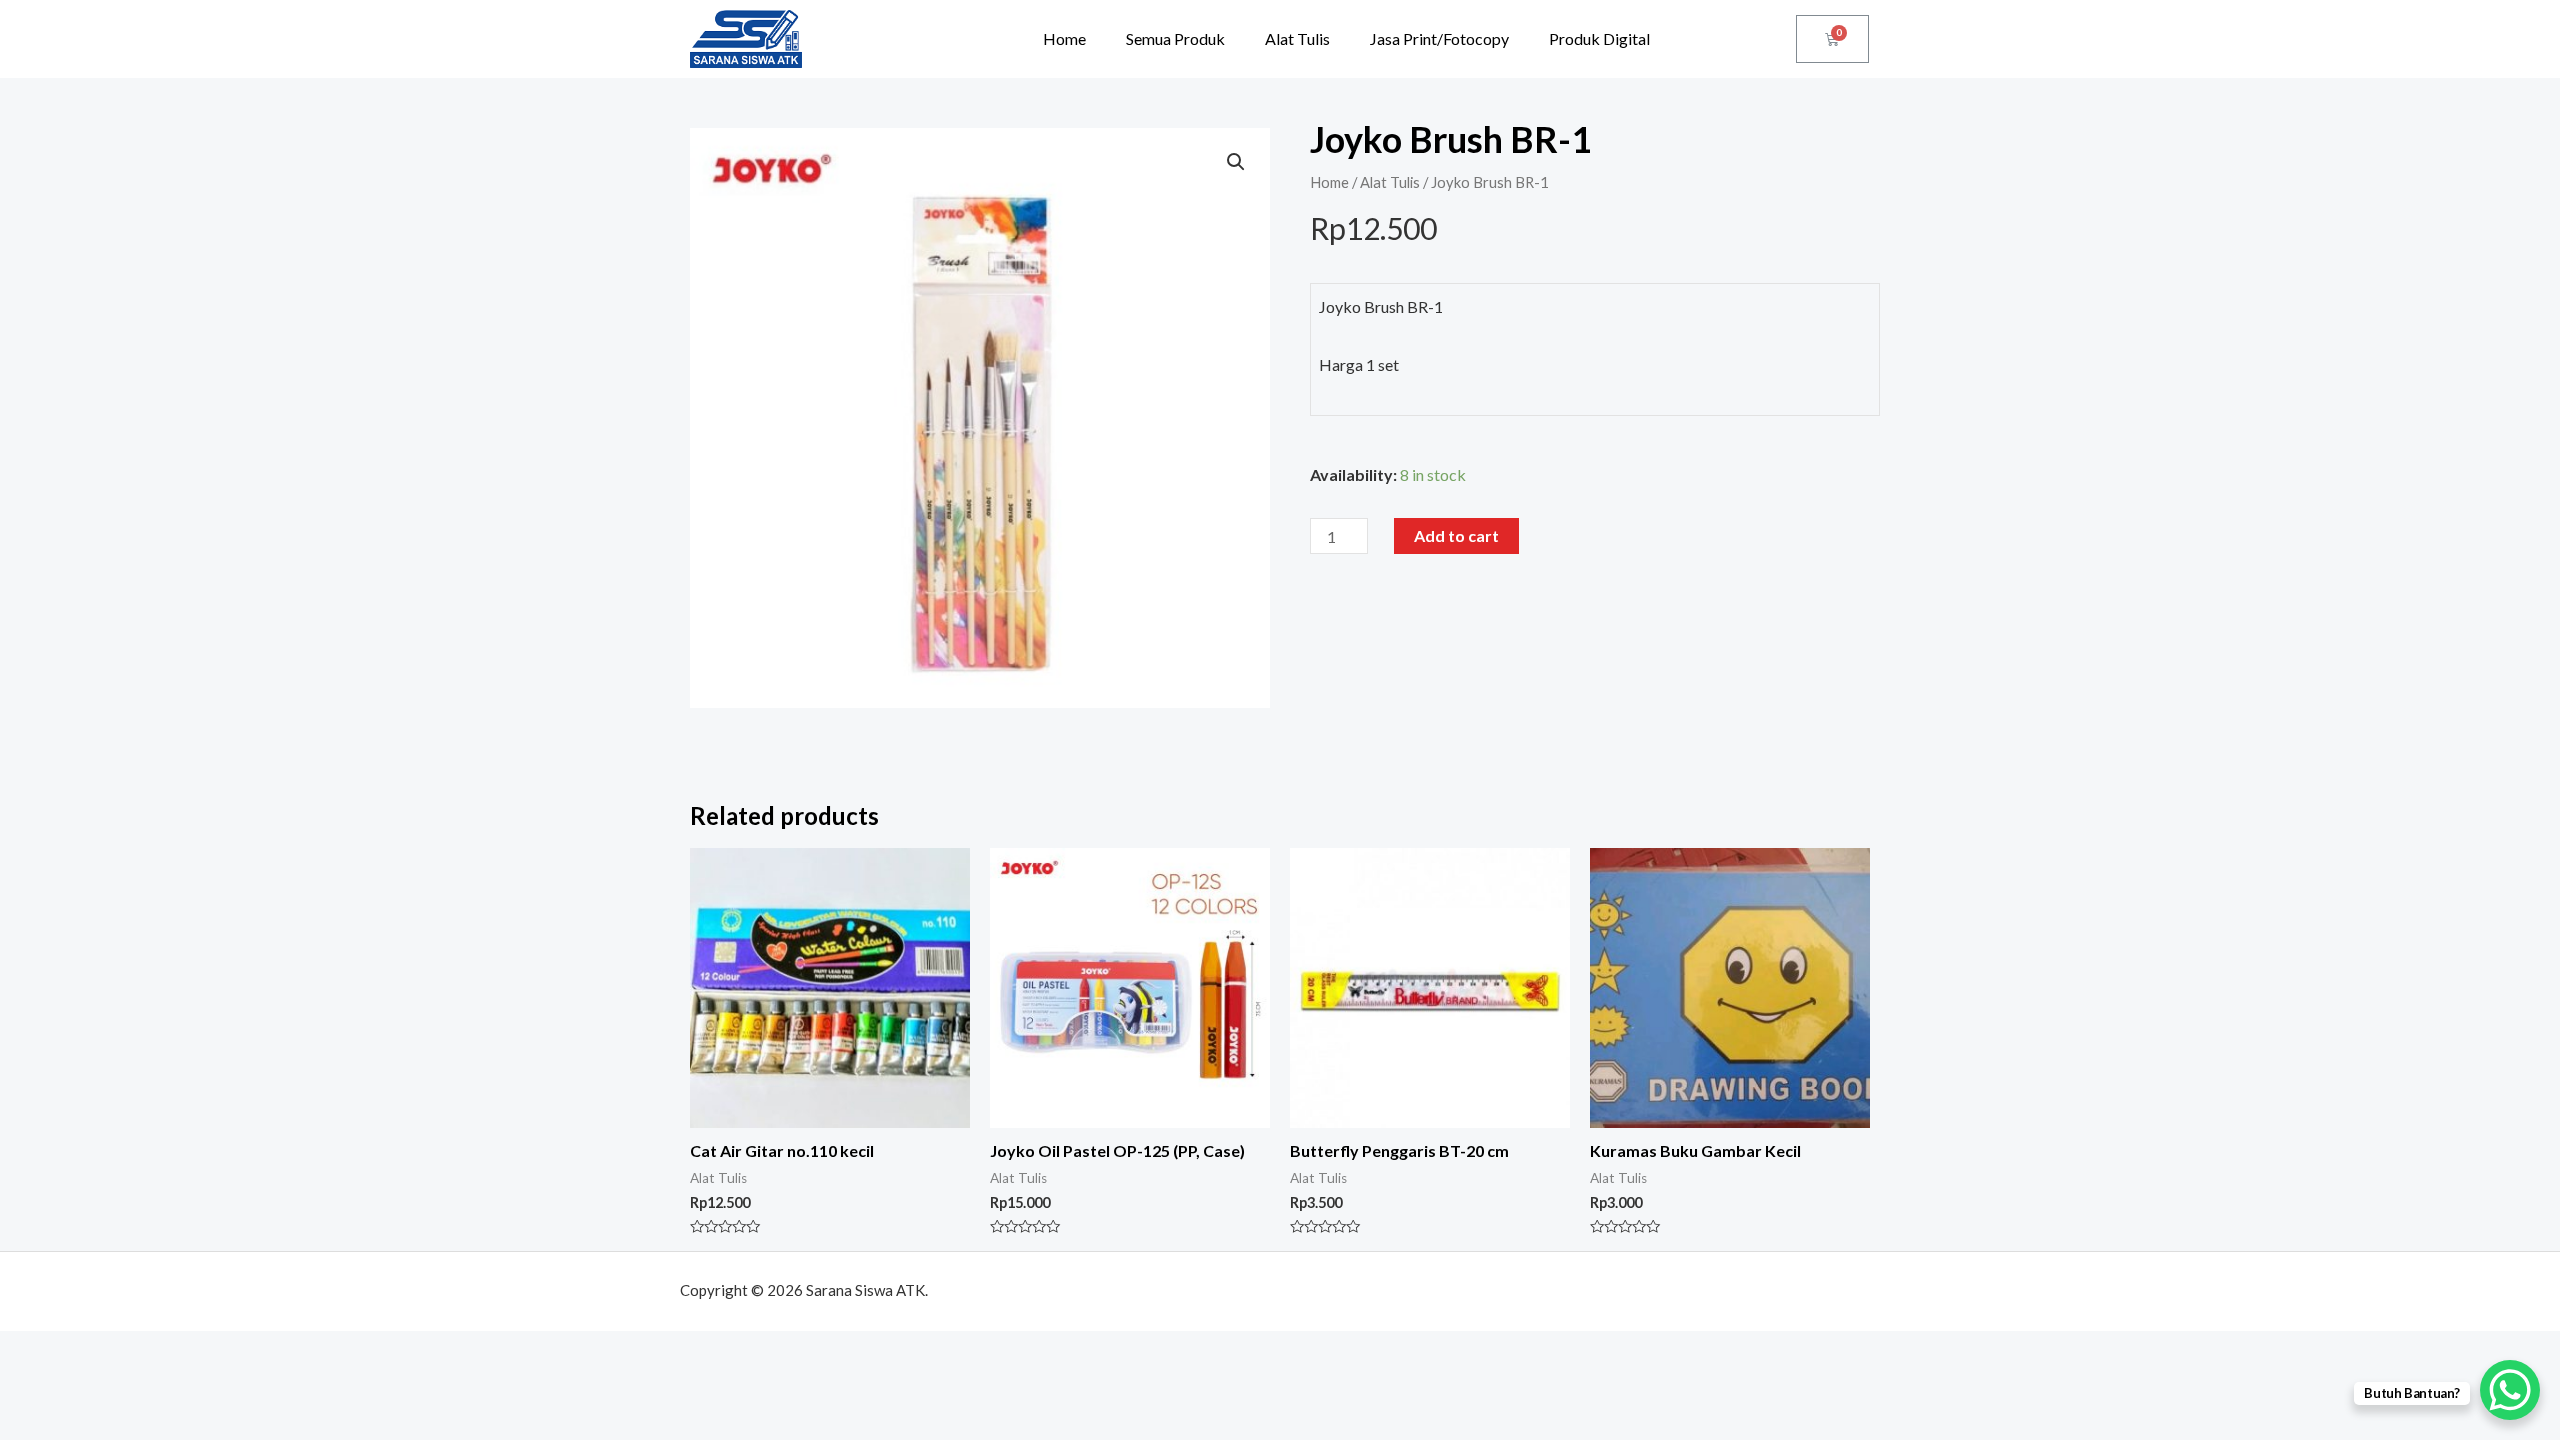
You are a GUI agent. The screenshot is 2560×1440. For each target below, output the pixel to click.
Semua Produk (1175, 38)
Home (1064, 38)
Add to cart (1456, 535)
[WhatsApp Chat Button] (2510, 1390)
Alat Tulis (1297, 38)
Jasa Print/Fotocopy (1439, 38)
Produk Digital (1599, 38)
